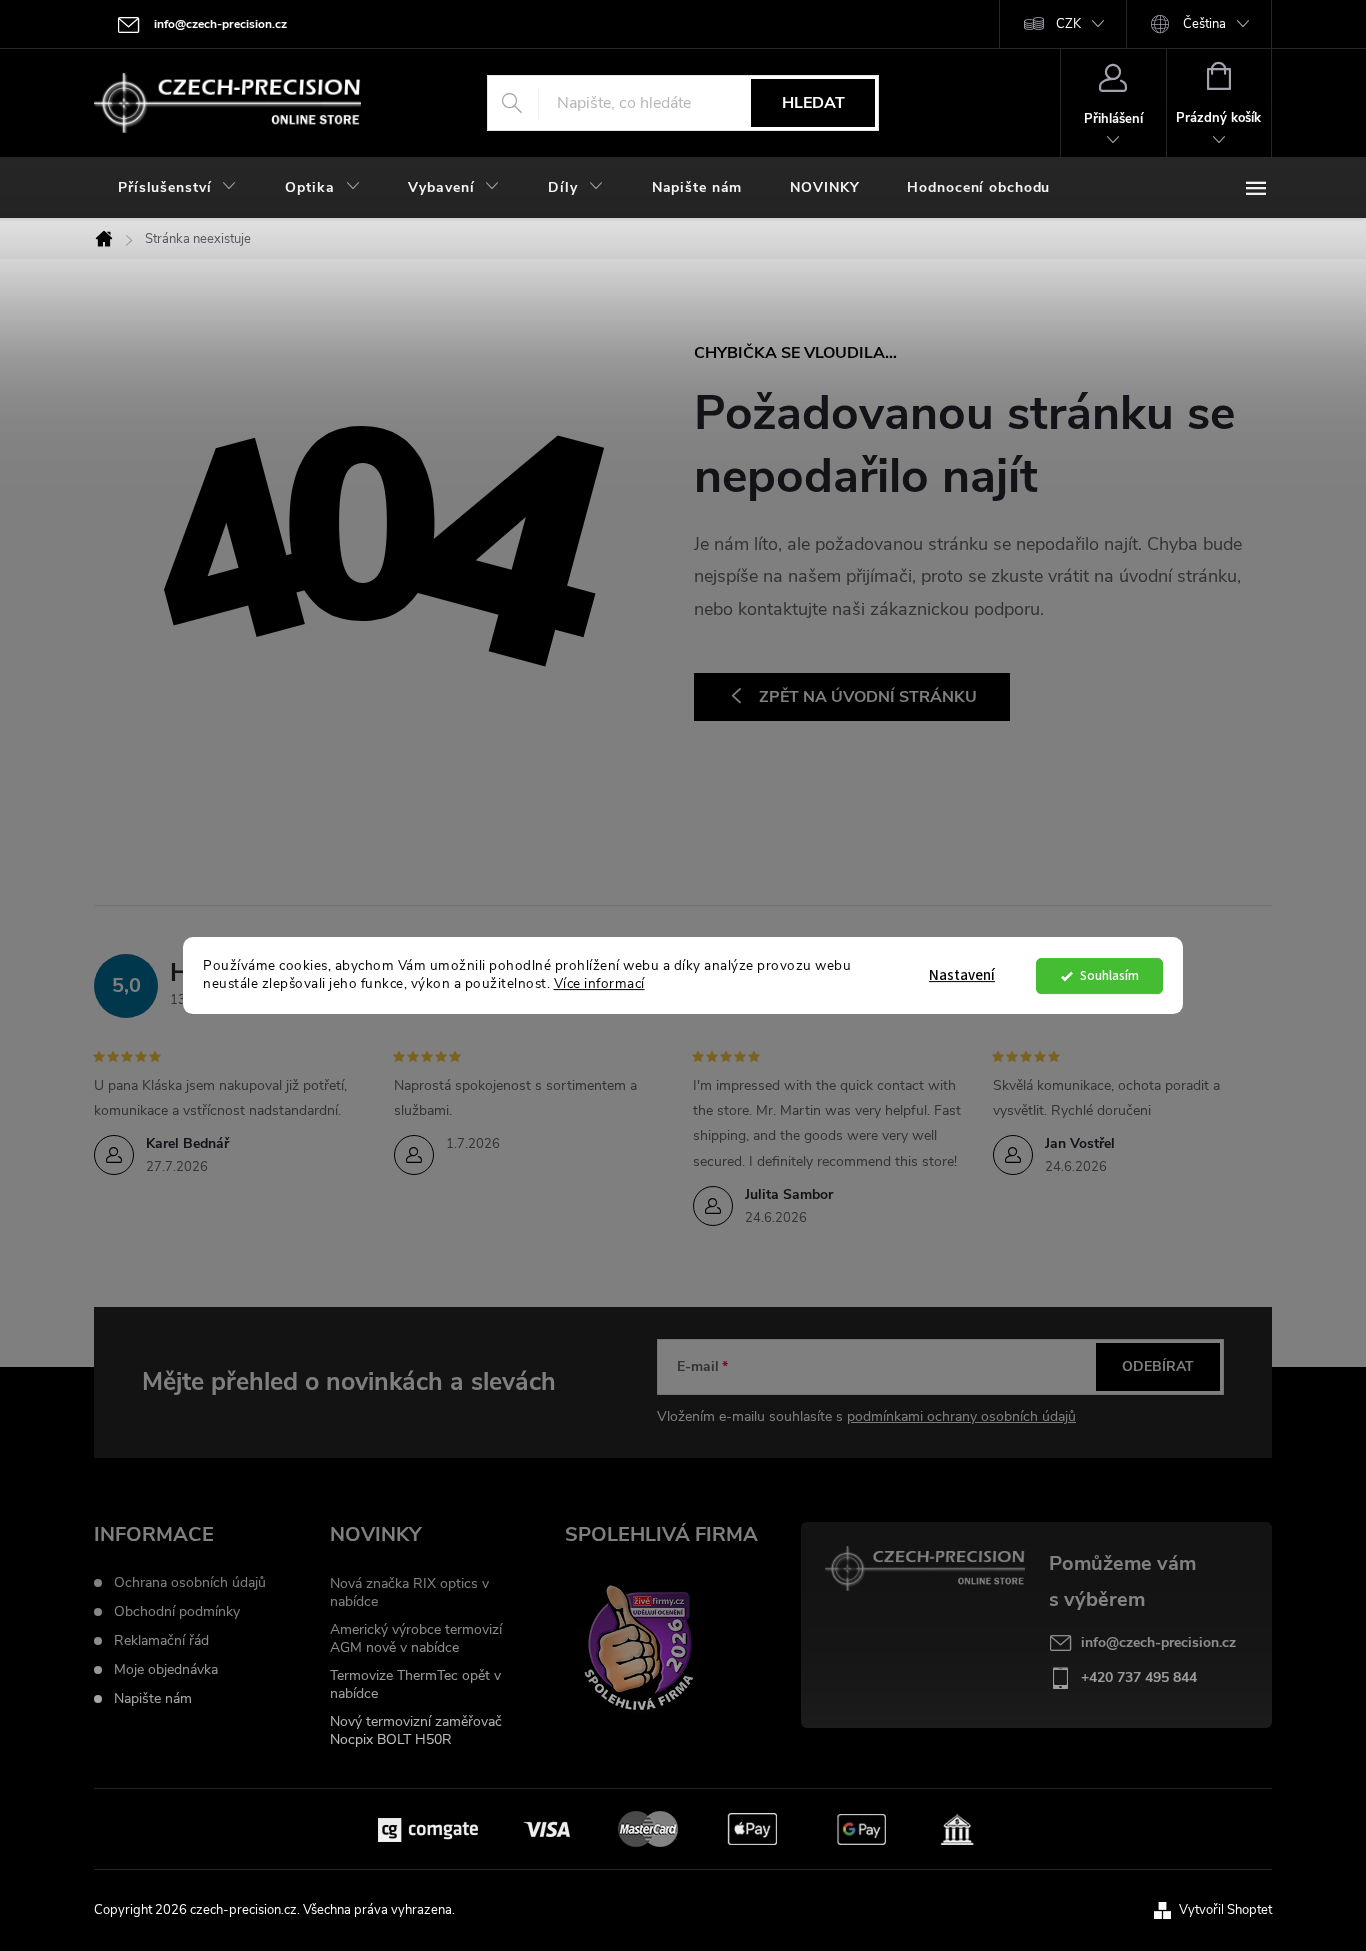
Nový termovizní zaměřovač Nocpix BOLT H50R (416, 1730)
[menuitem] (177, 188)
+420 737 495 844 (1139, 1677)
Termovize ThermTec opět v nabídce (415, 1684)
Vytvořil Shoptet (1225, 1910)
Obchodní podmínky (177, 1612)
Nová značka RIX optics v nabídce (409, 1592)
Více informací (599, 984)
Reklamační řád (161, 1641)
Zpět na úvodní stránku (868, 697)
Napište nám (153, 1699)
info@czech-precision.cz (1158, 1642)
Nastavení (962, 975)
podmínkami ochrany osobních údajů (961, 1416)
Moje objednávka (166, 1670)
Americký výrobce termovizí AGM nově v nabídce (416, 1638)
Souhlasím (1109, 975)
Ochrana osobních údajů (190, 1583)
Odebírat (1158, 1366)
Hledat (813, 103)
